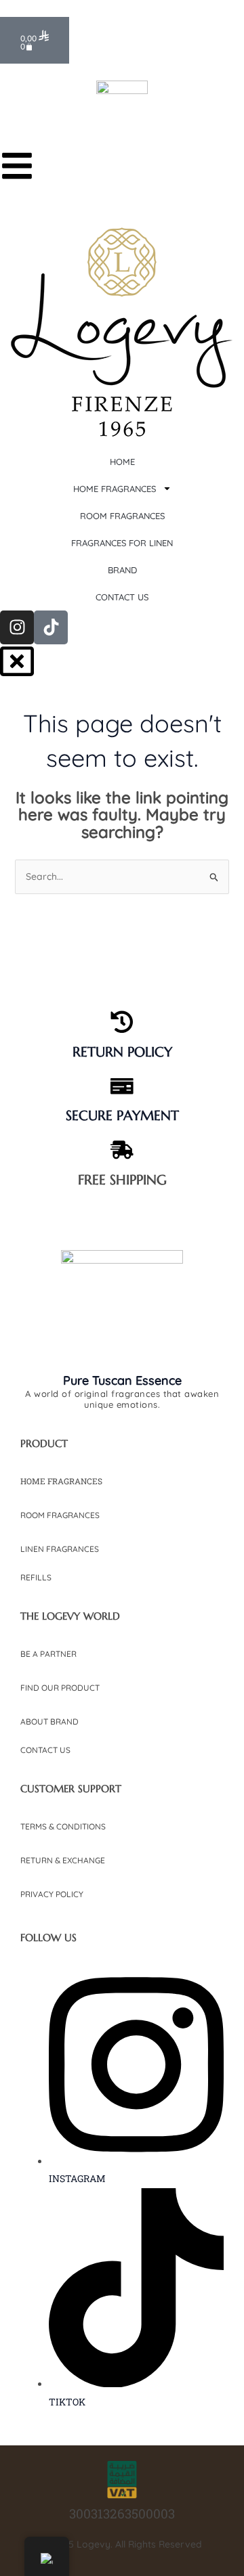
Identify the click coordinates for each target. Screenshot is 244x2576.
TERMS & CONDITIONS (63, 1826)
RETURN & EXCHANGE (63, 1860)
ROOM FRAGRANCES (60, 1515)
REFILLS (36, 1577)
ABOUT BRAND (49, 1722)
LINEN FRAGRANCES (60, 1549)
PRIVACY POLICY (52, 1894)
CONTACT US (45, 1750)
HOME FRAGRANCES (61, 1481)
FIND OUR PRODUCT (60, 1688)
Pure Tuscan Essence (122, 1380)
